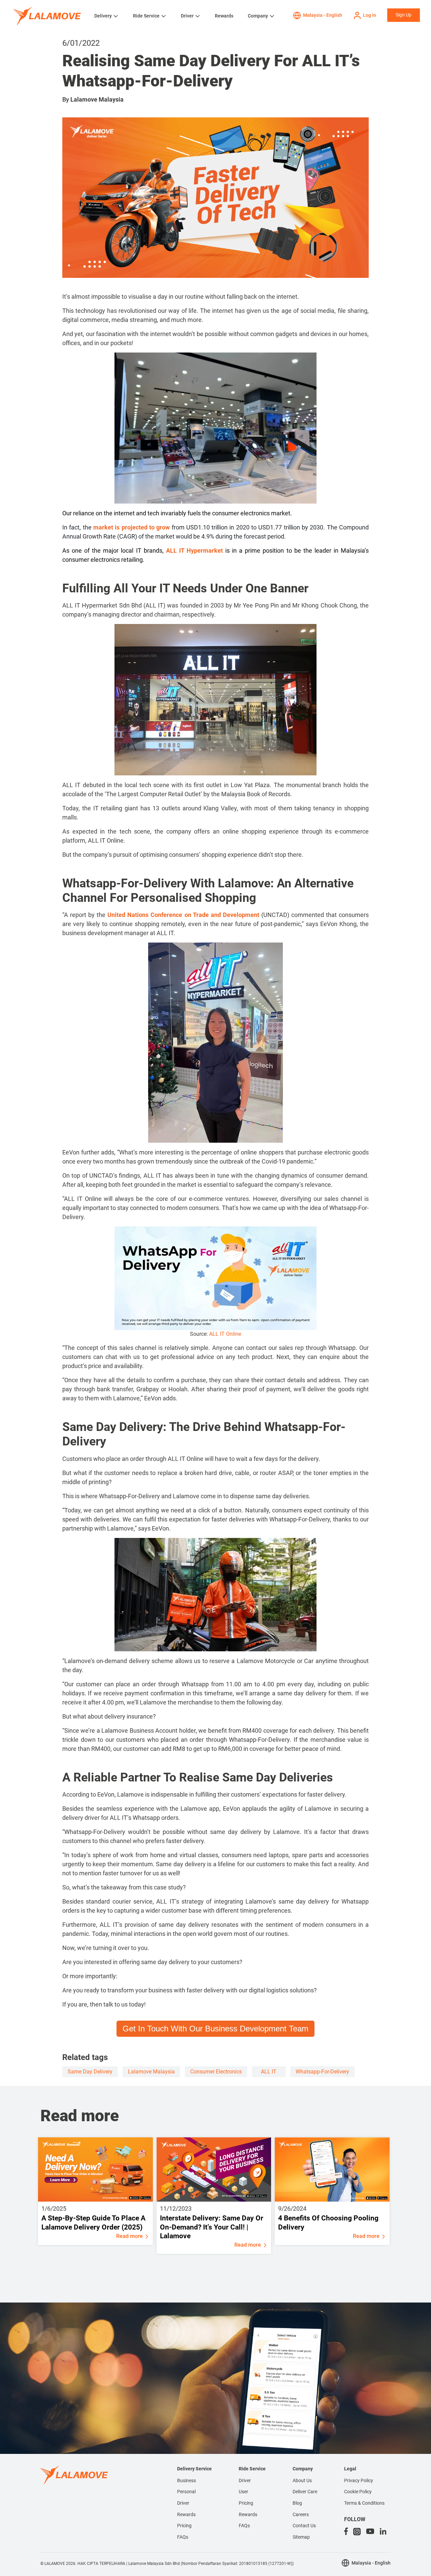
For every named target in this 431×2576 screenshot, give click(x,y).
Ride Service (146, 16)
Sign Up (404, 15)
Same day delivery (90, 2072)
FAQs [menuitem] (183, 2537)
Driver (187, 16)
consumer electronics (216, 2072)
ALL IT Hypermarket (194, 550)
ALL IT (269, 2072)
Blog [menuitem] (297, 2503)
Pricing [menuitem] (184, 2526)
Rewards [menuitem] (186, 2514)
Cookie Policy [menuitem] (358, 2492)
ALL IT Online (225, 1334)
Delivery (103, 16)
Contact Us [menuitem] (304, 2526)
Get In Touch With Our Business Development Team (215, 2029)
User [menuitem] (243, 2492)
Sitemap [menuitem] (301, 2537)
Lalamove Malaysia (97, 99)
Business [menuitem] (187, 2480)
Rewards (224, 16)
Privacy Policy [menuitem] (359, 2480)
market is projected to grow (131, 527)
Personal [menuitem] (186, 2492)
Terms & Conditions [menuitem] (364, 2503)
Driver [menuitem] (183, 2503)
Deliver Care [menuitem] (305, 2492)
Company (258, 16)
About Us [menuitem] (302, 2480)
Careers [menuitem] (301, 2514)
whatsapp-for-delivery (322, 2072)
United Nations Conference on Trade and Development (183, 915)
